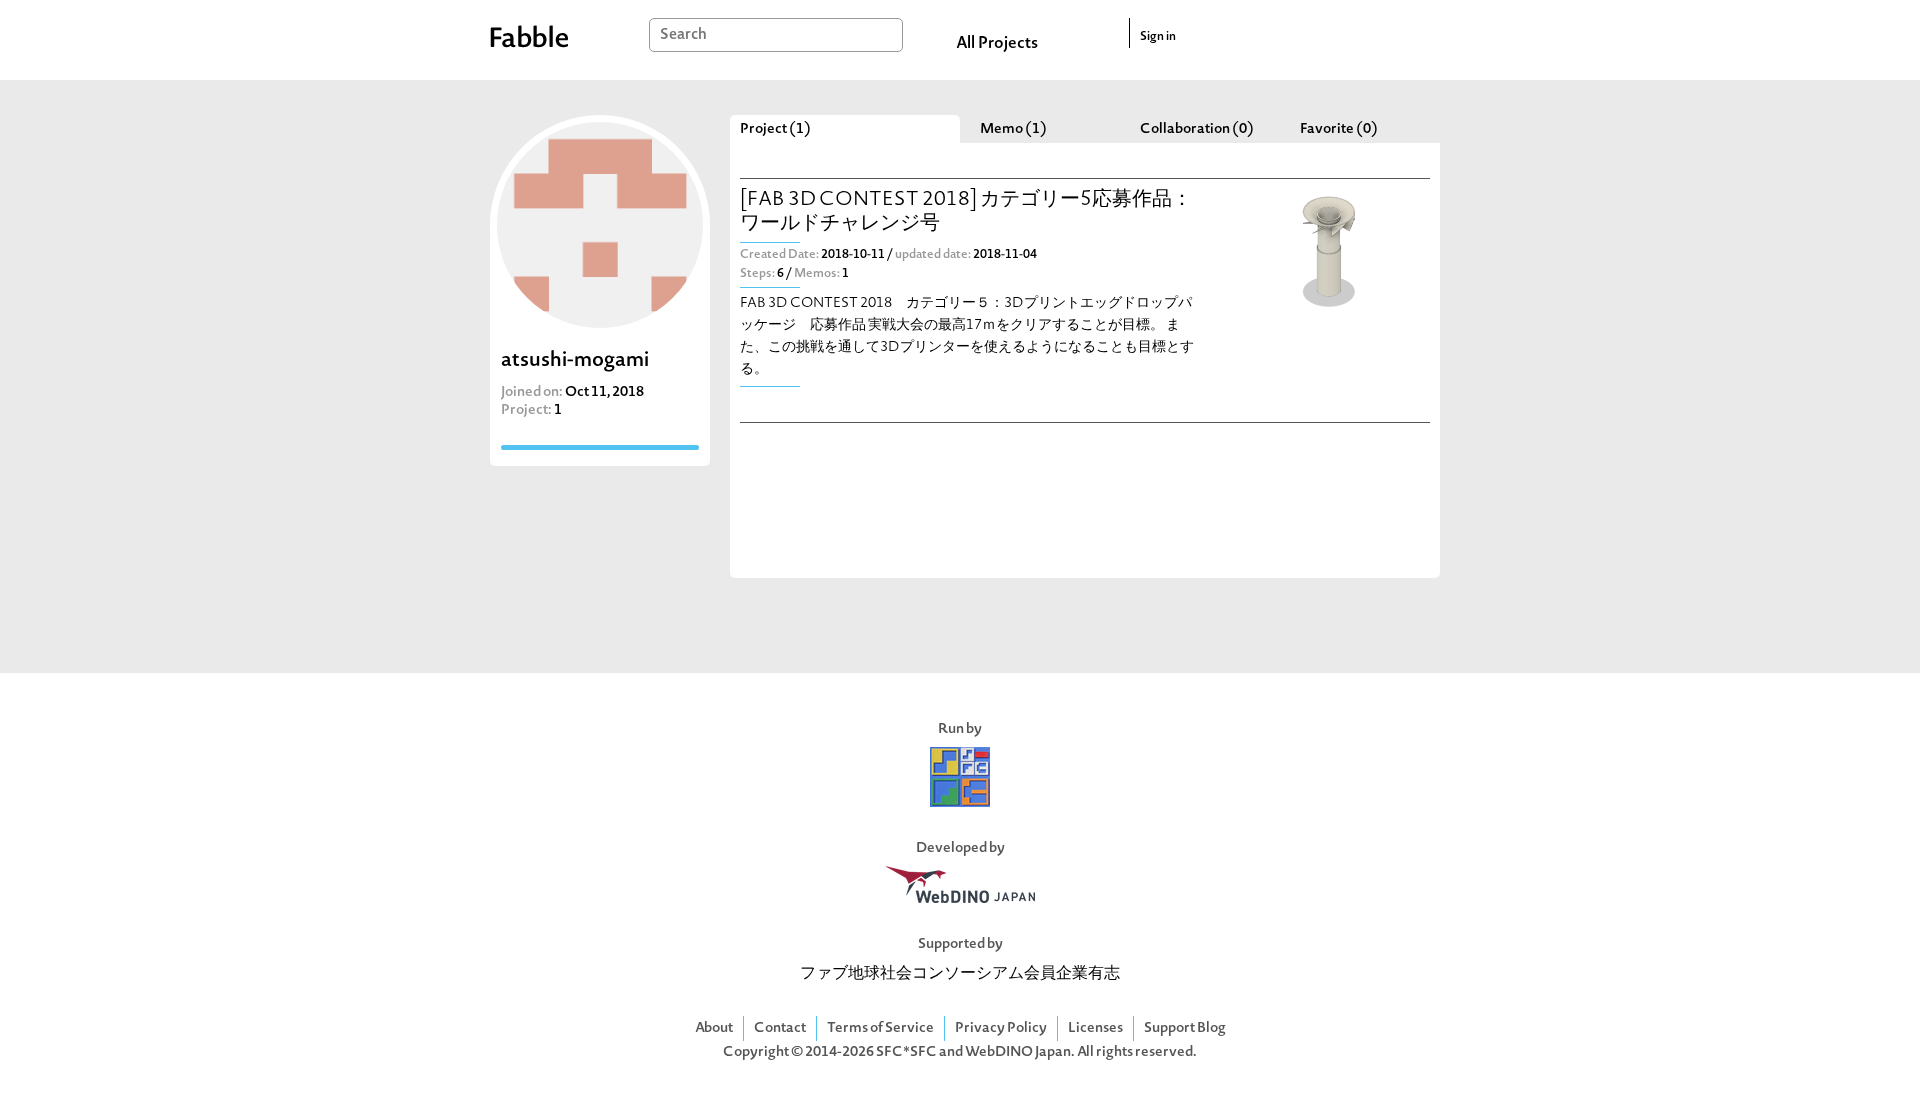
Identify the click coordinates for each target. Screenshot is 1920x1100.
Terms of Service (880, 1028)
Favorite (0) (1339, 129)
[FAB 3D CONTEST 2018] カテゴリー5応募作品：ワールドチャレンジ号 (966, 212)
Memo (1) (1013, 129)
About (714, 1028)
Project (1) (775, 129)
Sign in (1158, 37)
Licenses (1095, 1028)
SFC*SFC (906, 1052)
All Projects (997, 44)
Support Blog (1185, 1028)
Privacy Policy (1001, 1028)
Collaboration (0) (1197, 129)
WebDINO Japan (1018, 1052)
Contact (780, 1028)
